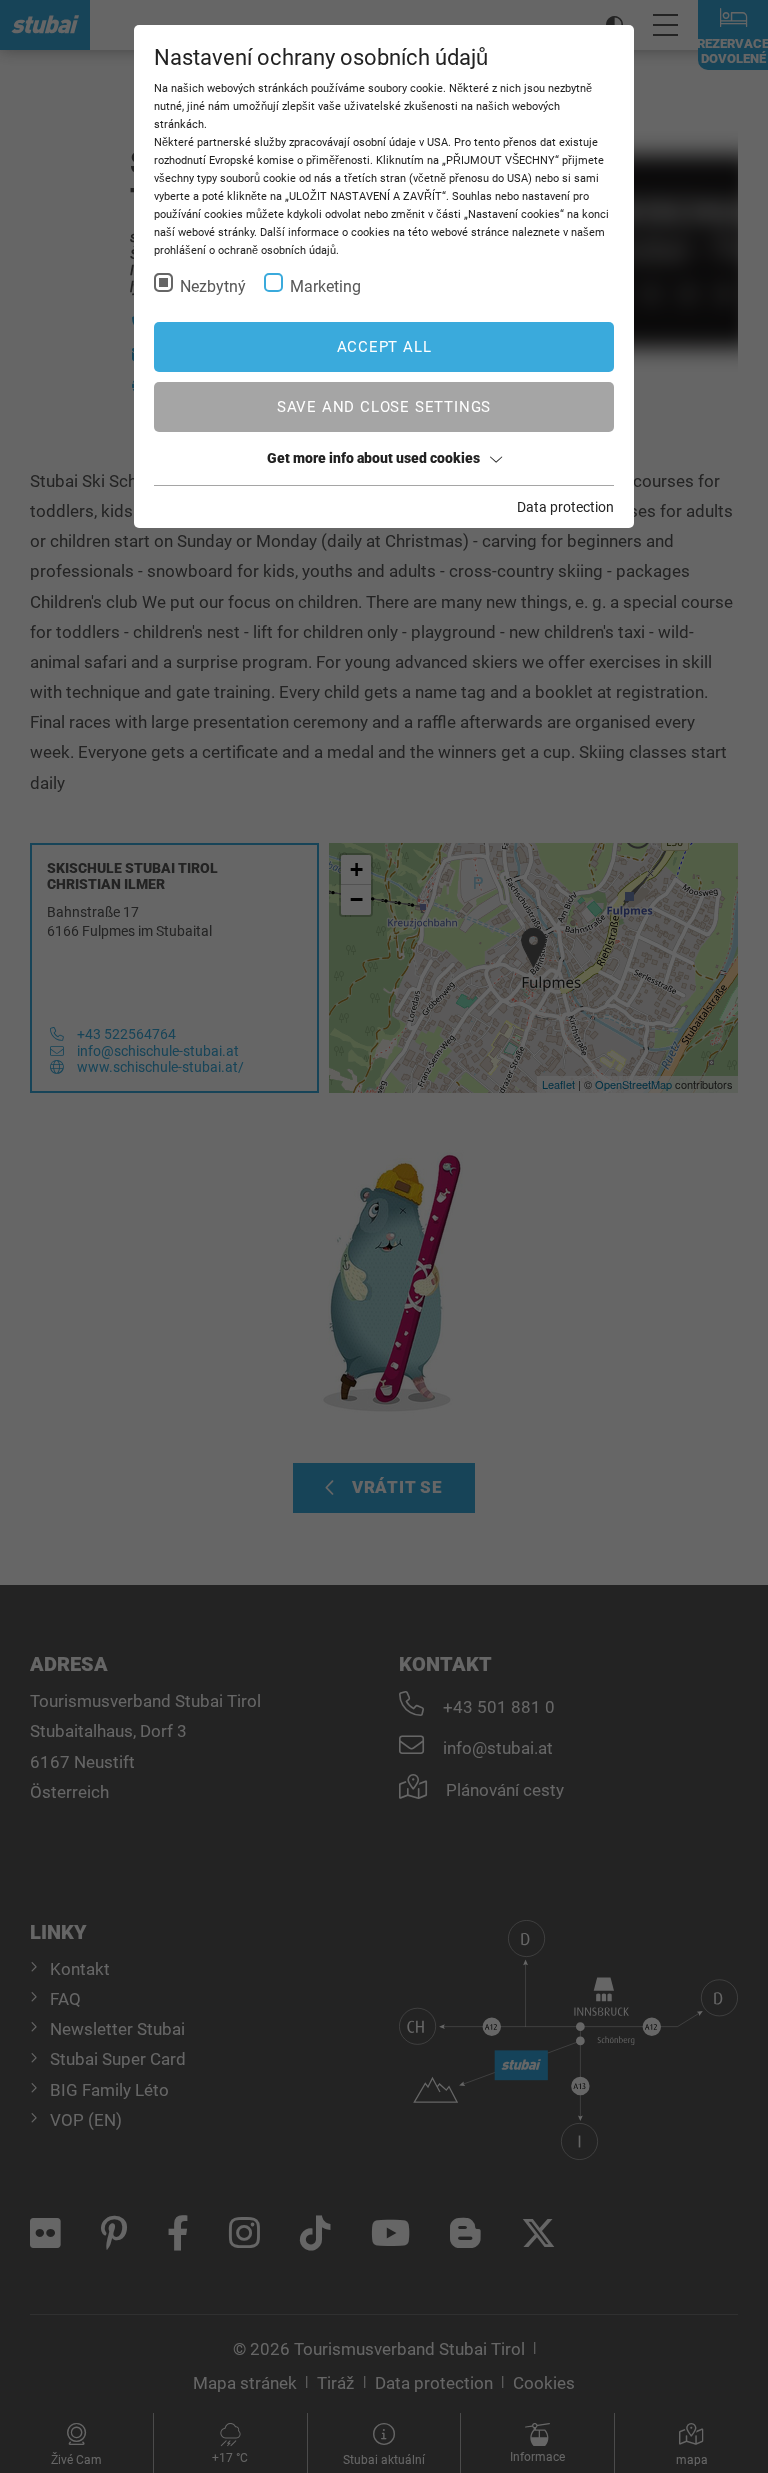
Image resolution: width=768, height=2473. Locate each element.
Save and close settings (384, 407)
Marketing (325, 286)
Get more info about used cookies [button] (373, 458)
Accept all (384, 347)
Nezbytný (213, 286)
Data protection (565, 507)
